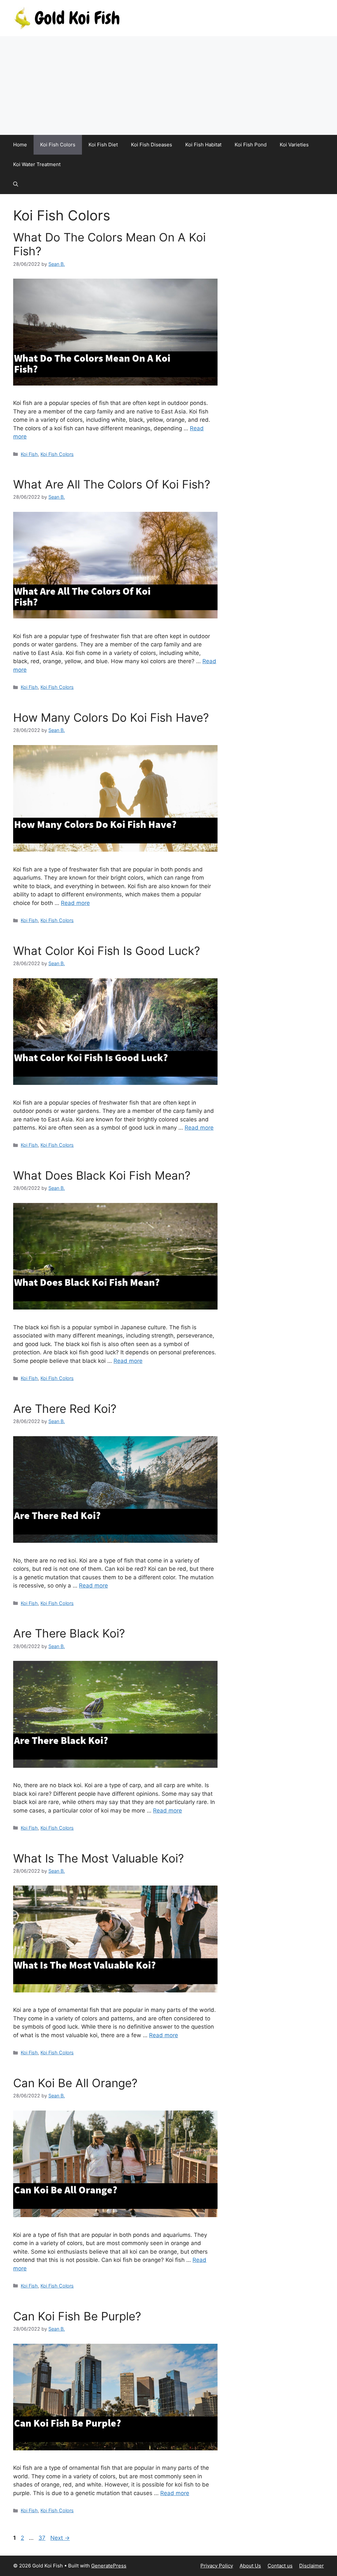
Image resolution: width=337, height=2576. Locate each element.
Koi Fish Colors (58, 145)
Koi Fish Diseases (152, 145)
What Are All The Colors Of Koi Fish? (112, 484)
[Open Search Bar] (16, 184)
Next (60, 2538)
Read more (75, 903)
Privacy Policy (217, 2566)
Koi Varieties (294, 145)
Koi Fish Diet (103, 145)
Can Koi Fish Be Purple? (77, 2316)
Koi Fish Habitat (203, 145)
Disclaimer (311, 2566)
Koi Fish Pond (251, 145)
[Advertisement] (168, 86)
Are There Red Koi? (65, 1409)
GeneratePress (109, 2566)
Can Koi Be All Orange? (75, 2083)
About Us (250, 2566)
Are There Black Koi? (69, 1633)
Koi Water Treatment (37, 164)
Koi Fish (29, 454)
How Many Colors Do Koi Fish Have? (111, 717)
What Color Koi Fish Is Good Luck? (107, 951)
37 (43, 2538)
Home (20, 145)
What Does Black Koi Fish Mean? (102, 1175)
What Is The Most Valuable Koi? (99, 1858)
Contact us (280, 2566)
